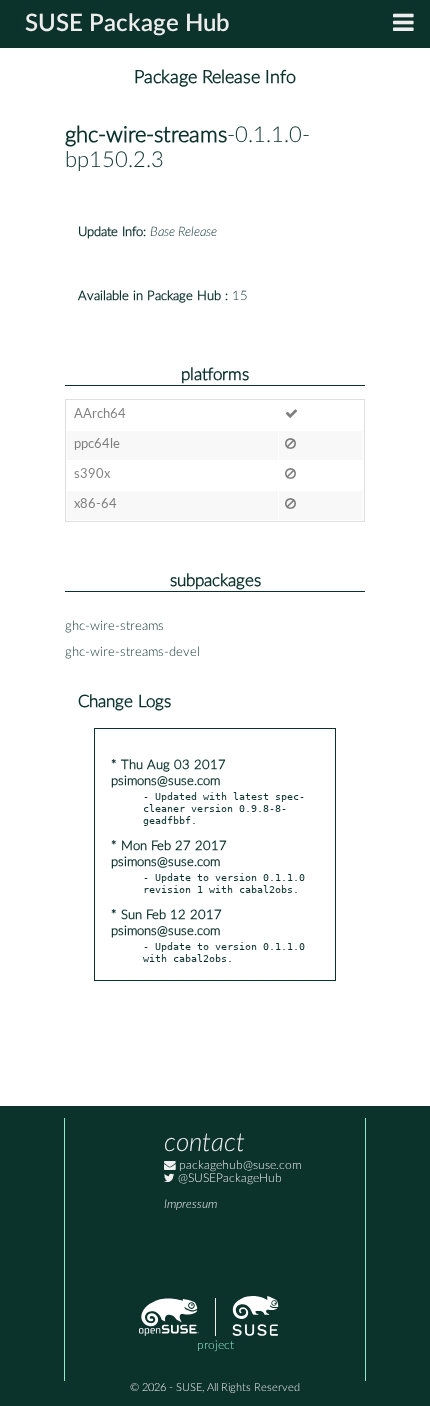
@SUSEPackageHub (228, 1178)
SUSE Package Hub (127, 24)
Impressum (190, 1204)
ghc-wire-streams (146, 135)
